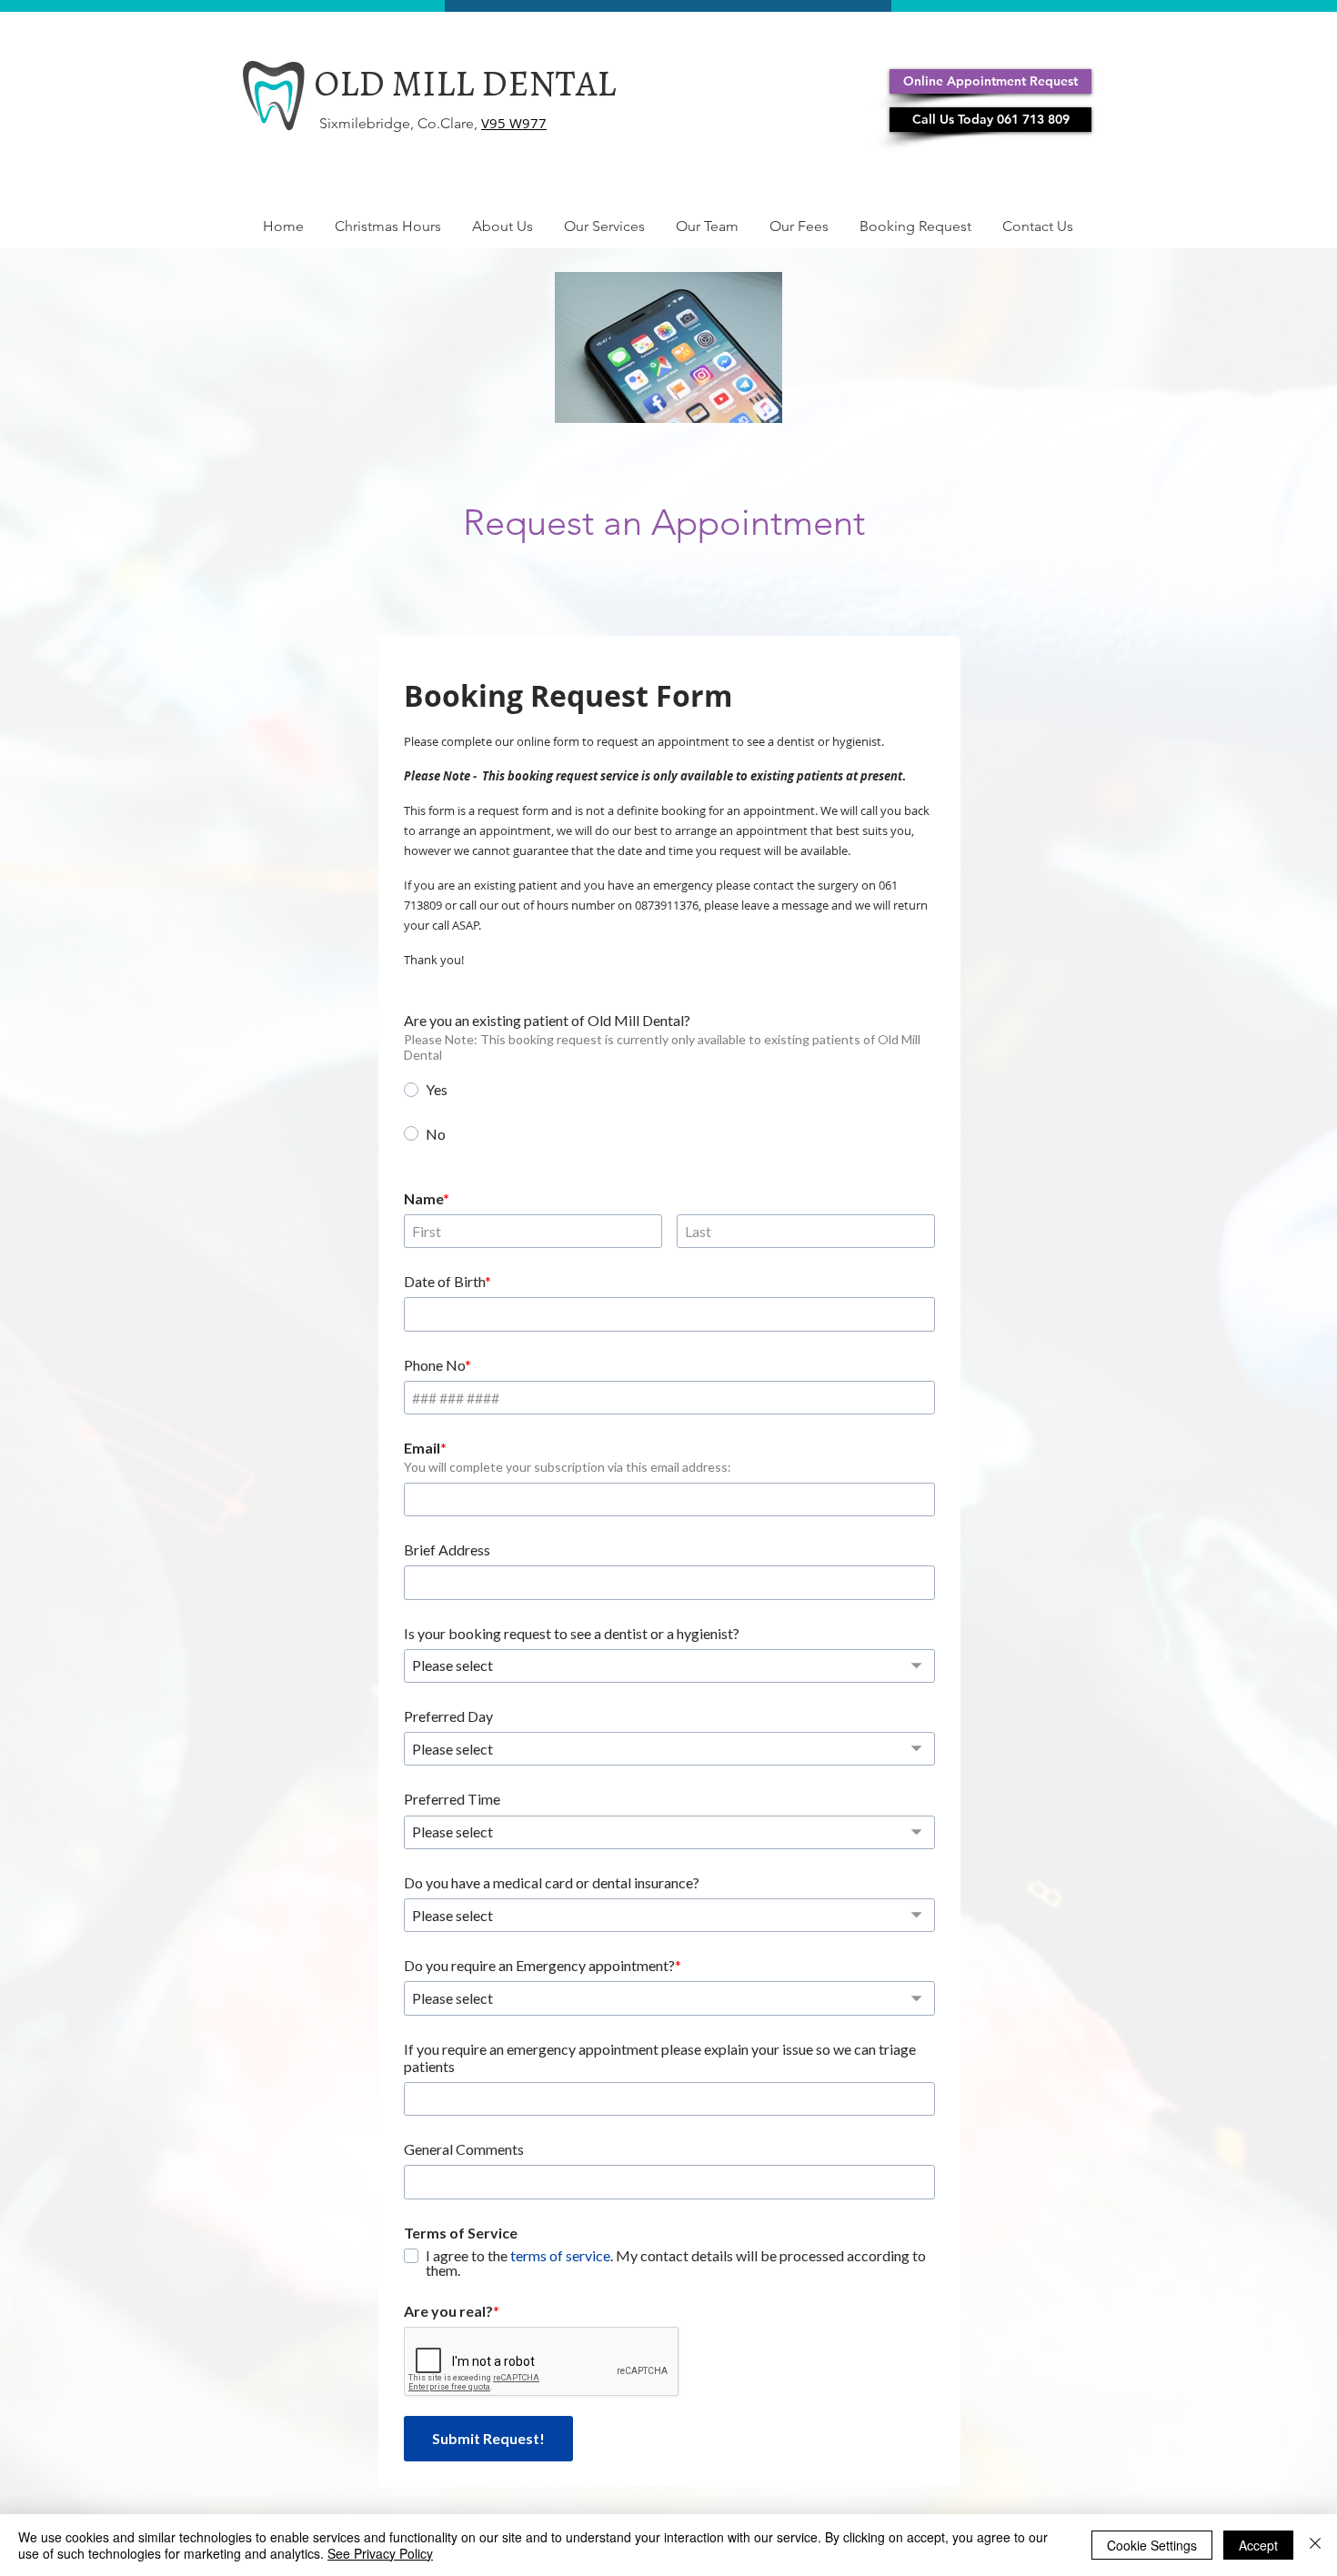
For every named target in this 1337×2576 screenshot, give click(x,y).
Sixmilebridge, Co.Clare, (400, 123)
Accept (1258, 2545)
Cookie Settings (1152, 2545)
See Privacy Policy (380, 2553)
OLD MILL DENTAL (465, 83)
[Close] (1315, 2545)
